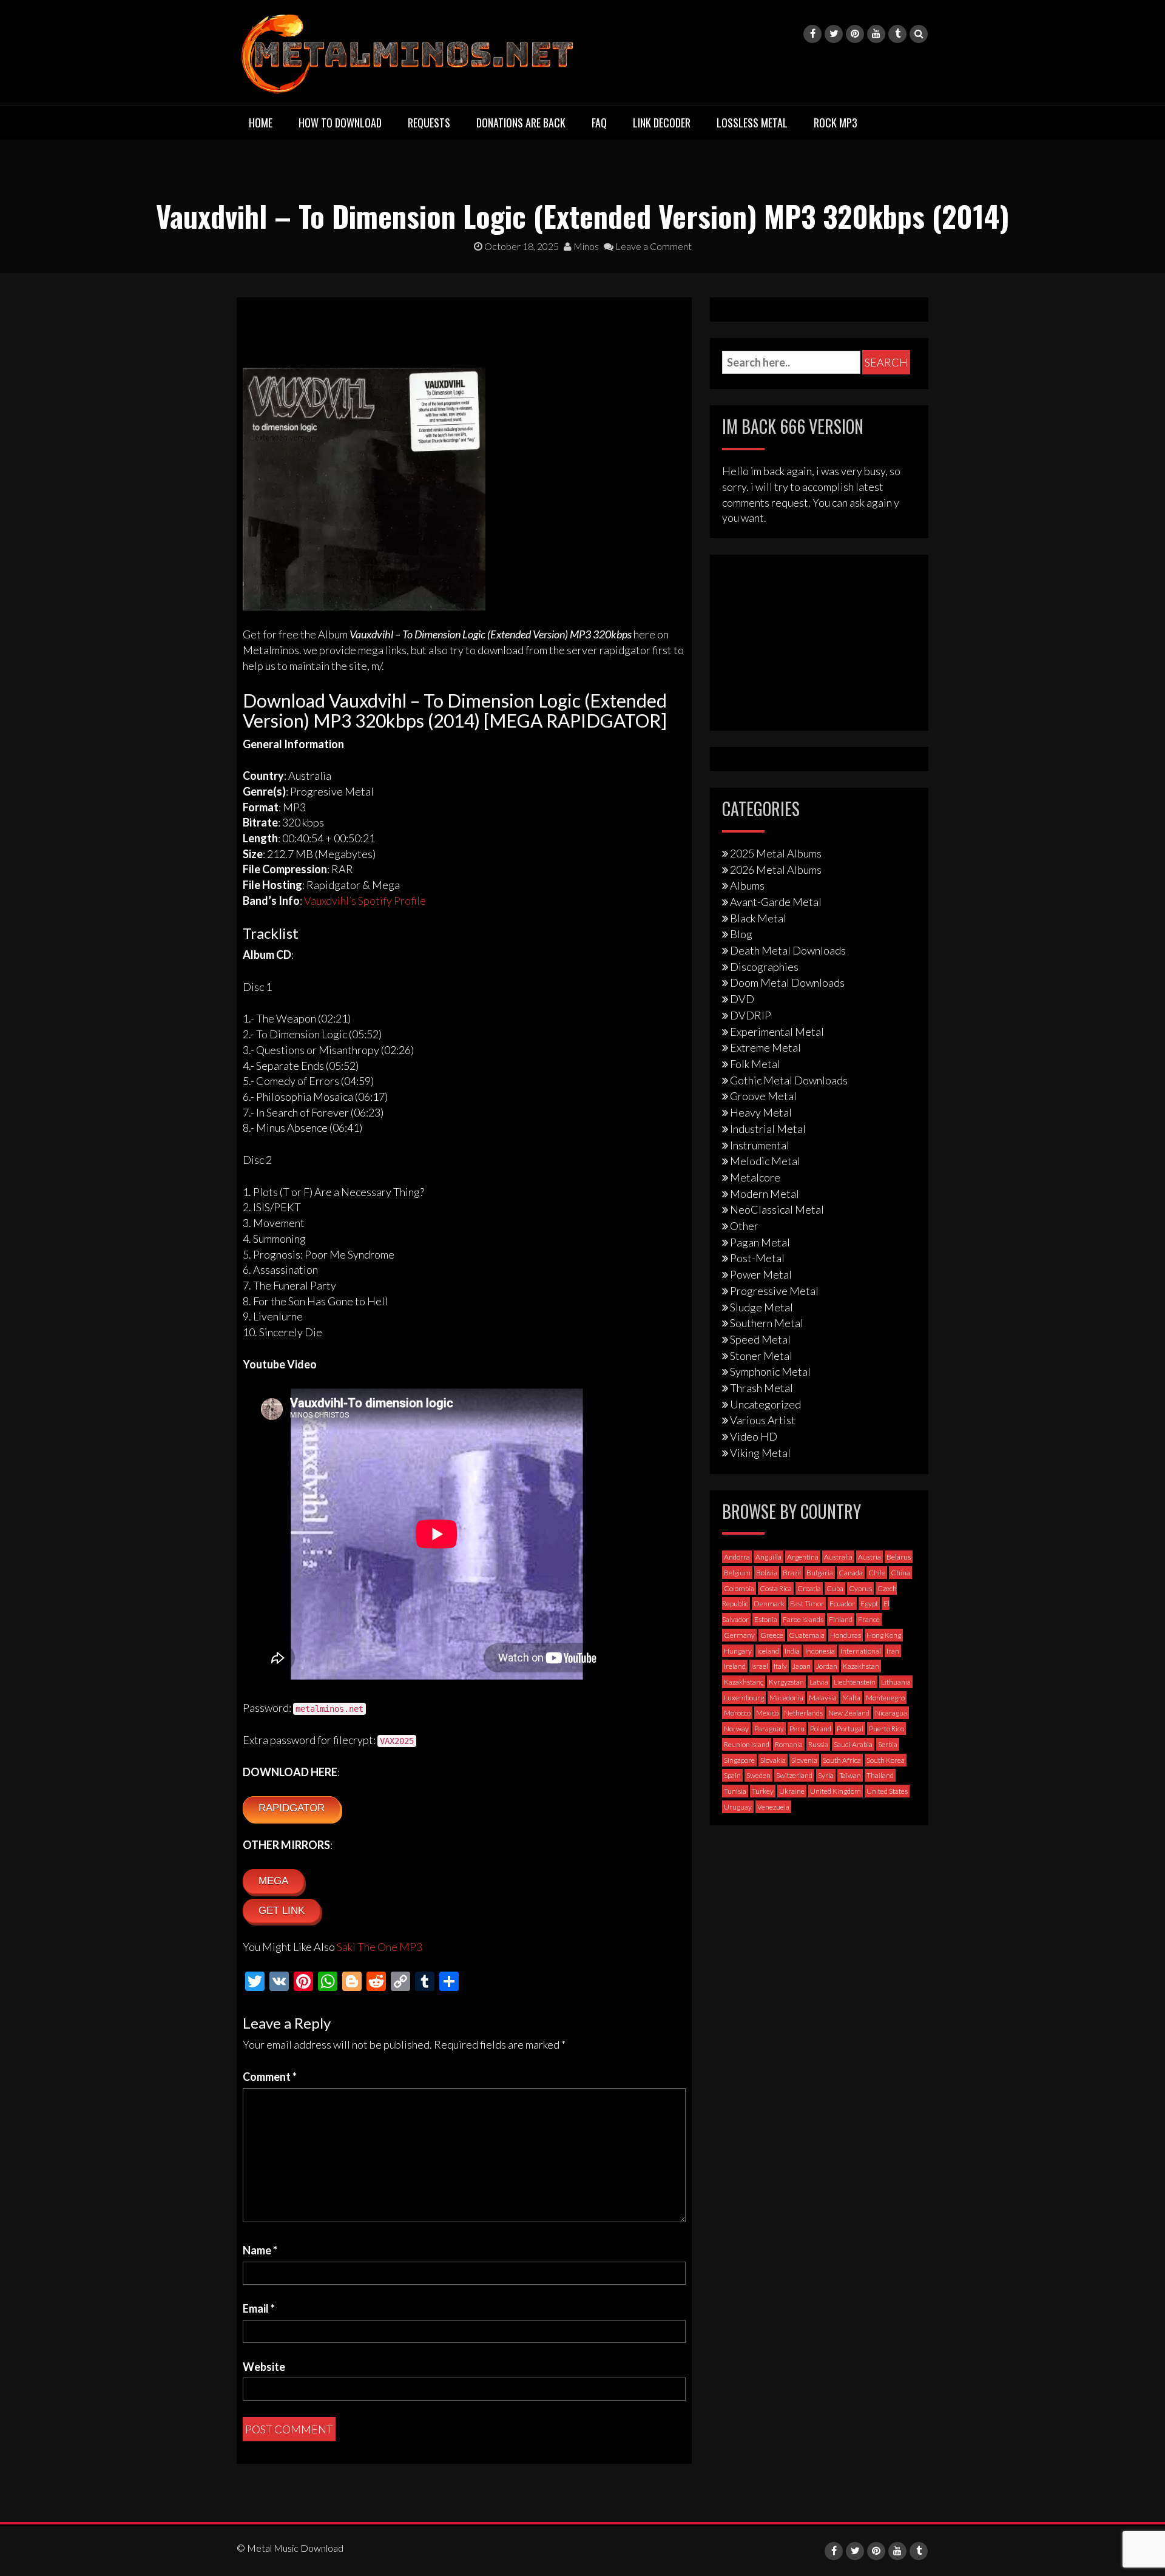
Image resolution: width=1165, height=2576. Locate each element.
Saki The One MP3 (380, 1947)
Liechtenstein (855, 1682)
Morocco (737, 1713)
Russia (818, 1744)
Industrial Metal (768, 1129)
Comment (270, 2077)
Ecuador (842, 1604)
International (861, 1651)
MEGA (273, 1881)
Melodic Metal (765, 1161)
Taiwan (850, 1775)
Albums (747, 885)
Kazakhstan (861, 1666)
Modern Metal (765, 1194)
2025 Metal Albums (776, 853)
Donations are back (521, 123)
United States (887, 1791)
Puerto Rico (886, 1729)
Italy (780, 1666)
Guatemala (807, 1635)
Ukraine (792, 1791)
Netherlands (803, 1713)
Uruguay (738, 1807)
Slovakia (773, 1760)
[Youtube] (876, 34)
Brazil (792, 1573)
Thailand (880, 1775)
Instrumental (760, 1145)
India (792, 1651)
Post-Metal (757, 1258)
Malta (851, 1698)
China (900, 1573)
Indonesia (820, 1651)
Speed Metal (760, 1339)
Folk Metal (755, 1064)
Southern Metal (767, 1323)
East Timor (807, 1604)
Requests (429, 123)
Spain (732, 1775)
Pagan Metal (760, 1242)
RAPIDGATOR (292, 1808)
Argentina (803, 1557)
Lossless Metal (752, 123)
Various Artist (763, 1420)
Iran (893, 1651)
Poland (821, 1729)
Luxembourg (744, 1698)
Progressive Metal (774, 1291)
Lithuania (896, 1682)
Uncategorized (765, 1404)
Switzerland (794, 1775)
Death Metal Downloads (788, 950)
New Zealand (849, 1713)
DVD (742, 999)
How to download (340, 123)
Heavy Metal (761, 1112)
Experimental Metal (777, 1032)
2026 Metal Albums (776, 870)
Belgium (737, 1573)
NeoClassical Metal (777, 1209)
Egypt (869, 1604)
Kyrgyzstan (786, 1682)
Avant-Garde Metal (776, 902)
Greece (772, 1635)
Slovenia (804, 1760)
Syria (826, 1775)
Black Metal (758, 918)
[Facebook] (812, 34)
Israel (760, 1666)
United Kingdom (836, 1791)
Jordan (827, 1666)
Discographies (764, 967)
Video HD (754, 1436)
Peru (797, 1729)
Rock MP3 (836, 123)
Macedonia (786, 1698)
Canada (851, 1573)
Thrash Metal (761, 1388)
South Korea (886, 1760)
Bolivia (767, 1573)
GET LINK (282, 1911)
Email (259, 2308)
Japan (802, 1666)
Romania (789, 1744)
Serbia (888, 1744)
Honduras (846, 1635)
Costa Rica (776, 1588)
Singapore (739, 1760)
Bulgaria (820, 1573)
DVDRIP (751, 1015)
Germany (739, 1635)
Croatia (809, 1588)
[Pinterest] (855, 34)
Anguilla (768, 1557)
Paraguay (769, 1729)
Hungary (738, 1651)
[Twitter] (834, 34)
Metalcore (755, 1177)
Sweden (758, 1775)
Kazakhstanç (744, 1682)
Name (260, 2250)
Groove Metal (763, 1096)
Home (261, 123)
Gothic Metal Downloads (789, 1080)
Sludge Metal (761, 1307)
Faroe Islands (803, 1619)
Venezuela (773, 1807)
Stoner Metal (761, 1356)
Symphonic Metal (770, 1371)
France (869, 1619)
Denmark (769, 1604)
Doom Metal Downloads (787, 982)
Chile (877, 1573)
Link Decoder (662, 123)
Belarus (899, 1557)
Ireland (735, 1666)
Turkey (763, 1791)
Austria (870, 1557)
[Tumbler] (897, 34)
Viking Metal (760, 1453)
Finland (841, 1619)
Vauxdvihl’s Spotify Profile (365, 901)
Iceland (768, 1651)
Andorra (737, 1557)
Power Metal (761, 1274)
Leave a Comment (653, 246)
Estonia (766, 1619)
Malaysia (823, 1698)
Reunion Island (747, 1744)
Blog (741, 934)
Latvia (819, 1682)
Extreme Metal (765, 1047)
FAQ (599, 123)
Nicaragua (891, 1713)
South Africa (842, 1760)
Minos (585, 246)
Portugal (850, 1729)
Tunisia (735, 1791)
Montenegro (885, 1698)
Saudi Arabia (853, 1744)
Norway (736, 1729)
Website (264, 2367)
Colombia (739, 1588)
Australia (838, 1557)
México (767, 1713)
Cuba (835, 1588)
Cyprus (860, 1588)
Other (744, 1226)
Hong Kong (884, 1635)
